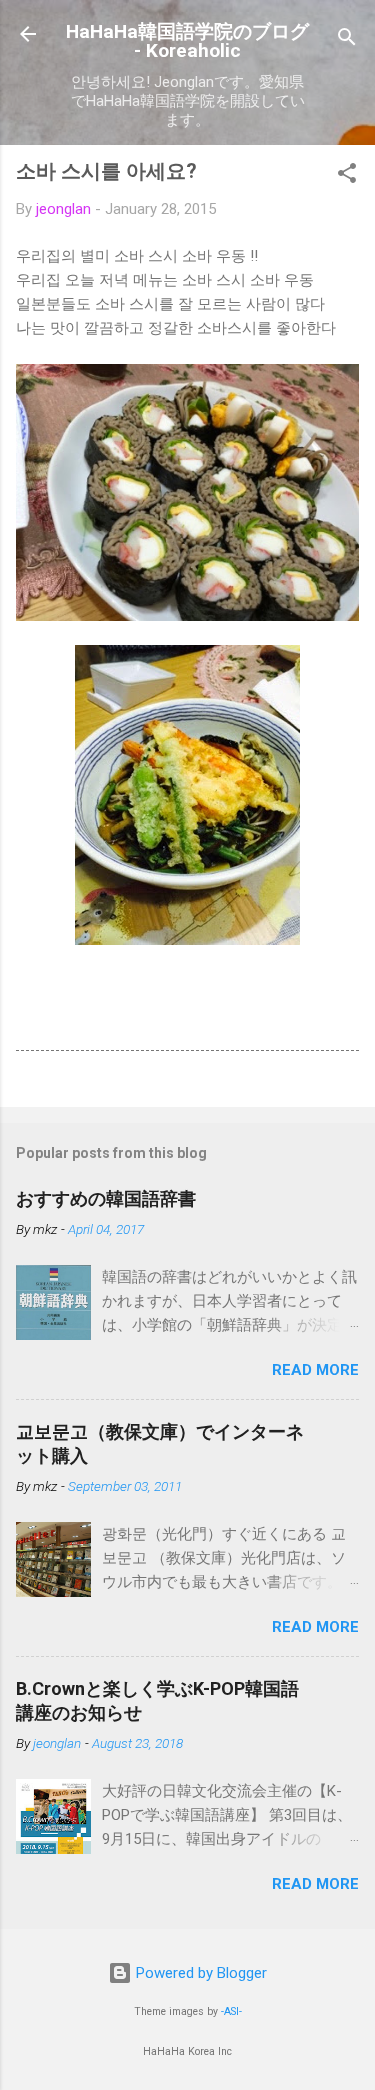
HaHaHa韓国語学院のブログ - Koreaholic (187, 41)
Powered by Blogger (199, 1973)
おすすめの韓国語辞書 (106, 1198)
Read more (315, 1370)
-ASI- (231, 2011)
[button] (347, 176)
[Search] (347, 40)
